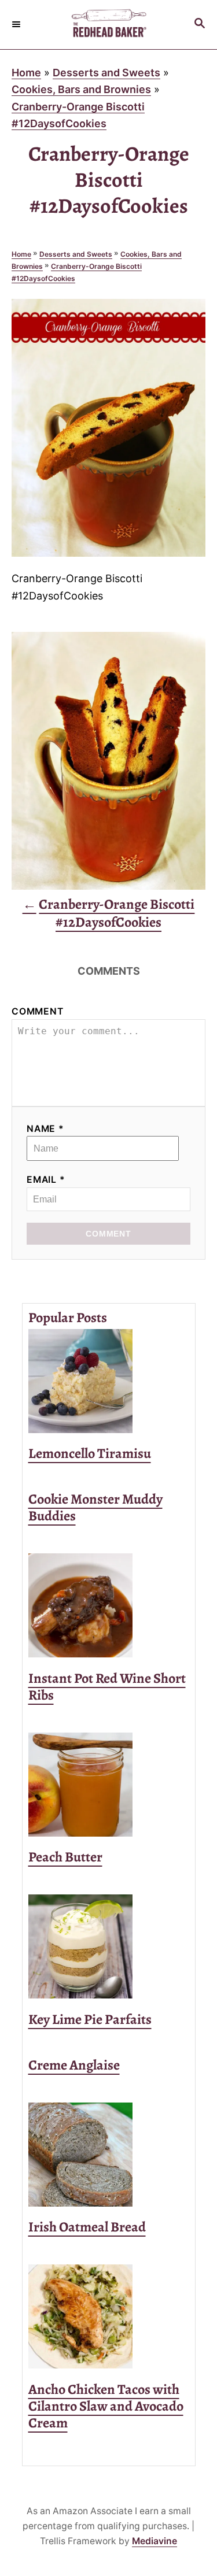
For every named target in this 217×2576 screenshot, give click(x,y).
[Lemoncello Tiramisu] (109, 1381)
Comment (38, 1011)
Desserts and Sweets (106, 73)
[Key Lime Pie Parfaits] (109, 1946)
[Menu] (17, 24)
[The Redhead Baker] (108, 25)
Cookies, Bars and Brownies (81, 89)
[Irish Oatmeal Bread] (109, 2155)
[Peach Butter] (109, 1785)
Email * (46, 1180)
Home (26, 73)
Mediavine (155, 2541)
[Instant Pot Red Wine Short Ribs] (109, 1605)
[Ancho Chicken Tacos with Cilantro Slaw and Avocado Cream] (109, 2316)
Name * (45, 1129)
